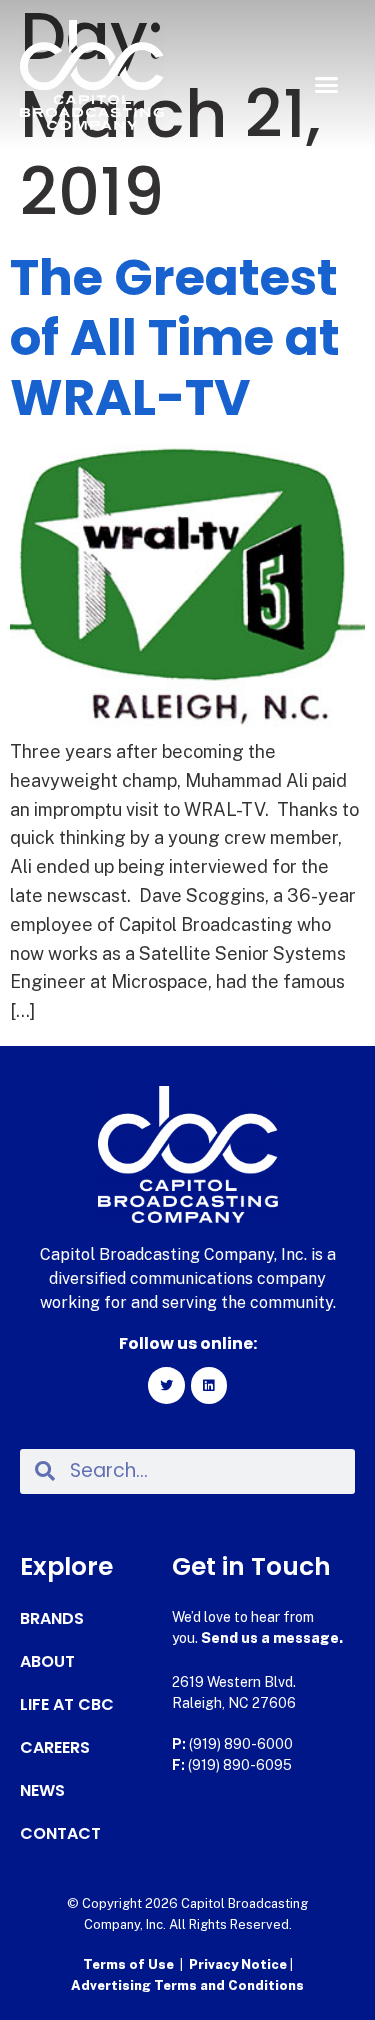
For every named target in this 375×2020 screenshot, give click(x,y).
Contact (60, 1834)
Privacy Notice (239, 1964)
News (42, 1791)
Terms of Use (128, 1964)
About (47, 1662)
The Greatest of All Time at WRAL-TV (175, 337)
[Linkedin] (209, 1385)
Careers (55, 1748)
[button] (327, 85)
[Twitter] (166, 1385)
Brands (52, 1619)
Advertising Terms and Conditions (187, 1985)
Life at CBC (67, 1705)
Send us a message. (272, 1638)
